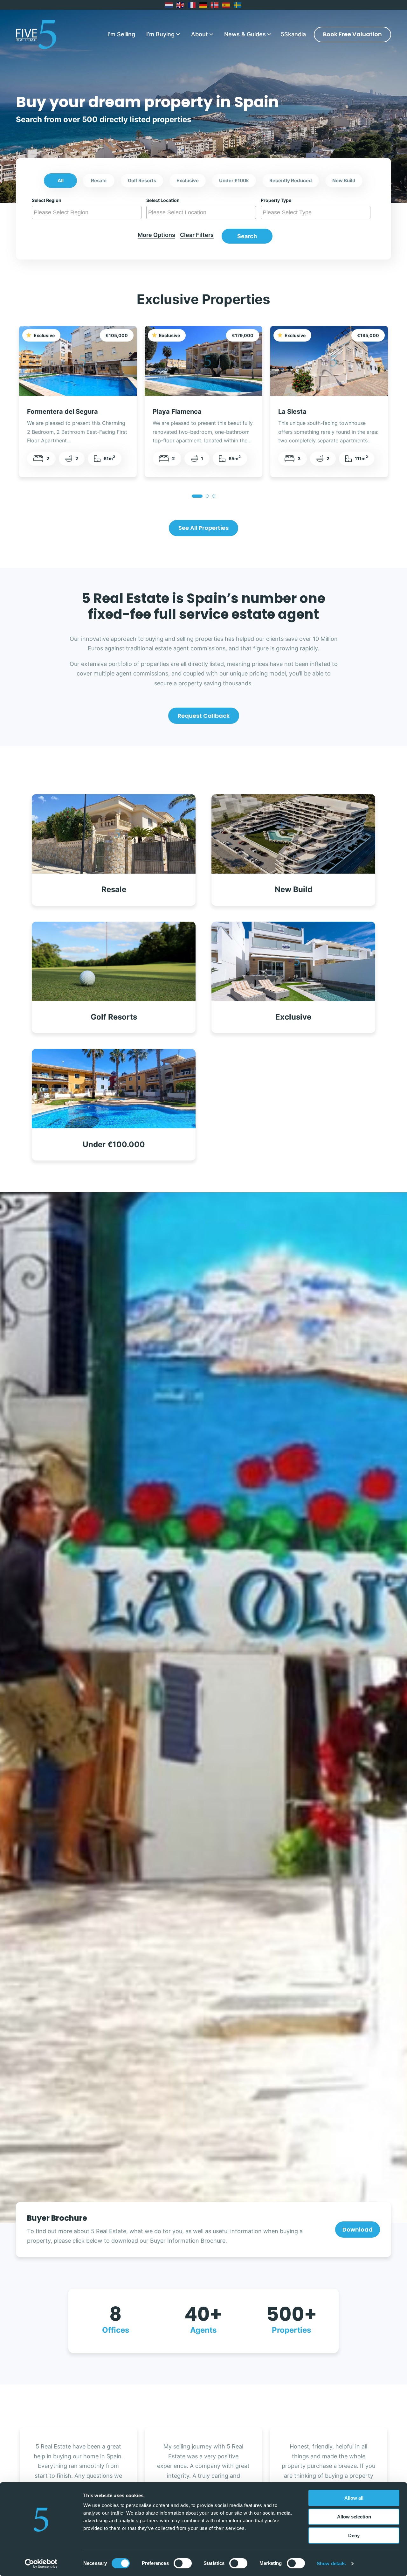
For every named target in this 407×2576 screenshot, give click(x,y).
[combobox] (87, 212)
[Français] (192, 5)
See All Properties (203, 528)
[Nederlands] (169, 5)
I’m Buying (160, 34)
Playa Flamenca (177, 411)
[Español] (226, 5)
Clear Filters (197, 235)
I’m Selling (121, 34)
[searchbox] (87, 212)
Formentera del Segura (62, 411)
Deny (354, 2535)
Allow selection (354, 2517)
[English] (181, 5)
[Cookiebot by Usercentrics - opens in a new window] (41, 2564)
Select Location (163, 200)
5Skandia (293, 34)
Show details (331, 2563)
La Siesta (292, 411)
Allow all (354, 2498)
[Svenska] (238, 5)
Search (247, 236)
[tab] (197, 496)
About (200, 34)
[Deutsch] (203, 5)
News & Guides (245, 34)
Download (358, 2230)
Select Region (47, 200)
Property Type (276, 200)
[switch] (183, 2563)
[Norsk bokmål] (215, 5)
